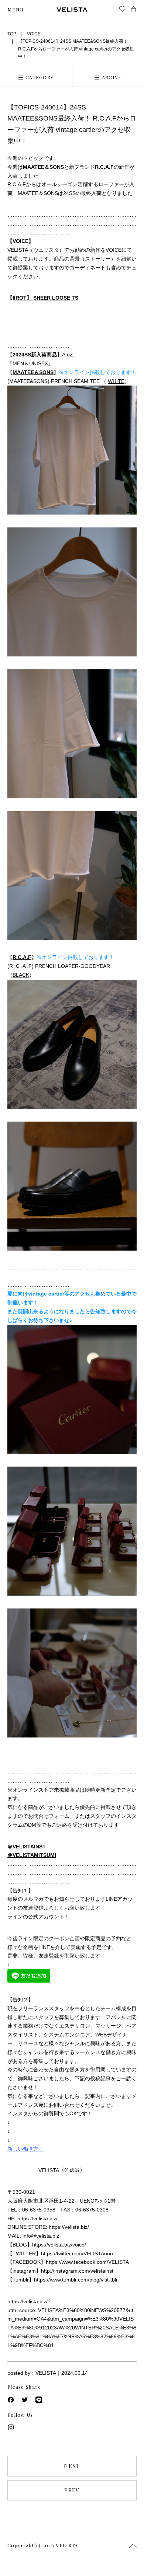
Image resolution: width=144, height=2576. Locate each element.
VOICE (34, 34)
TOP (12, 34)
